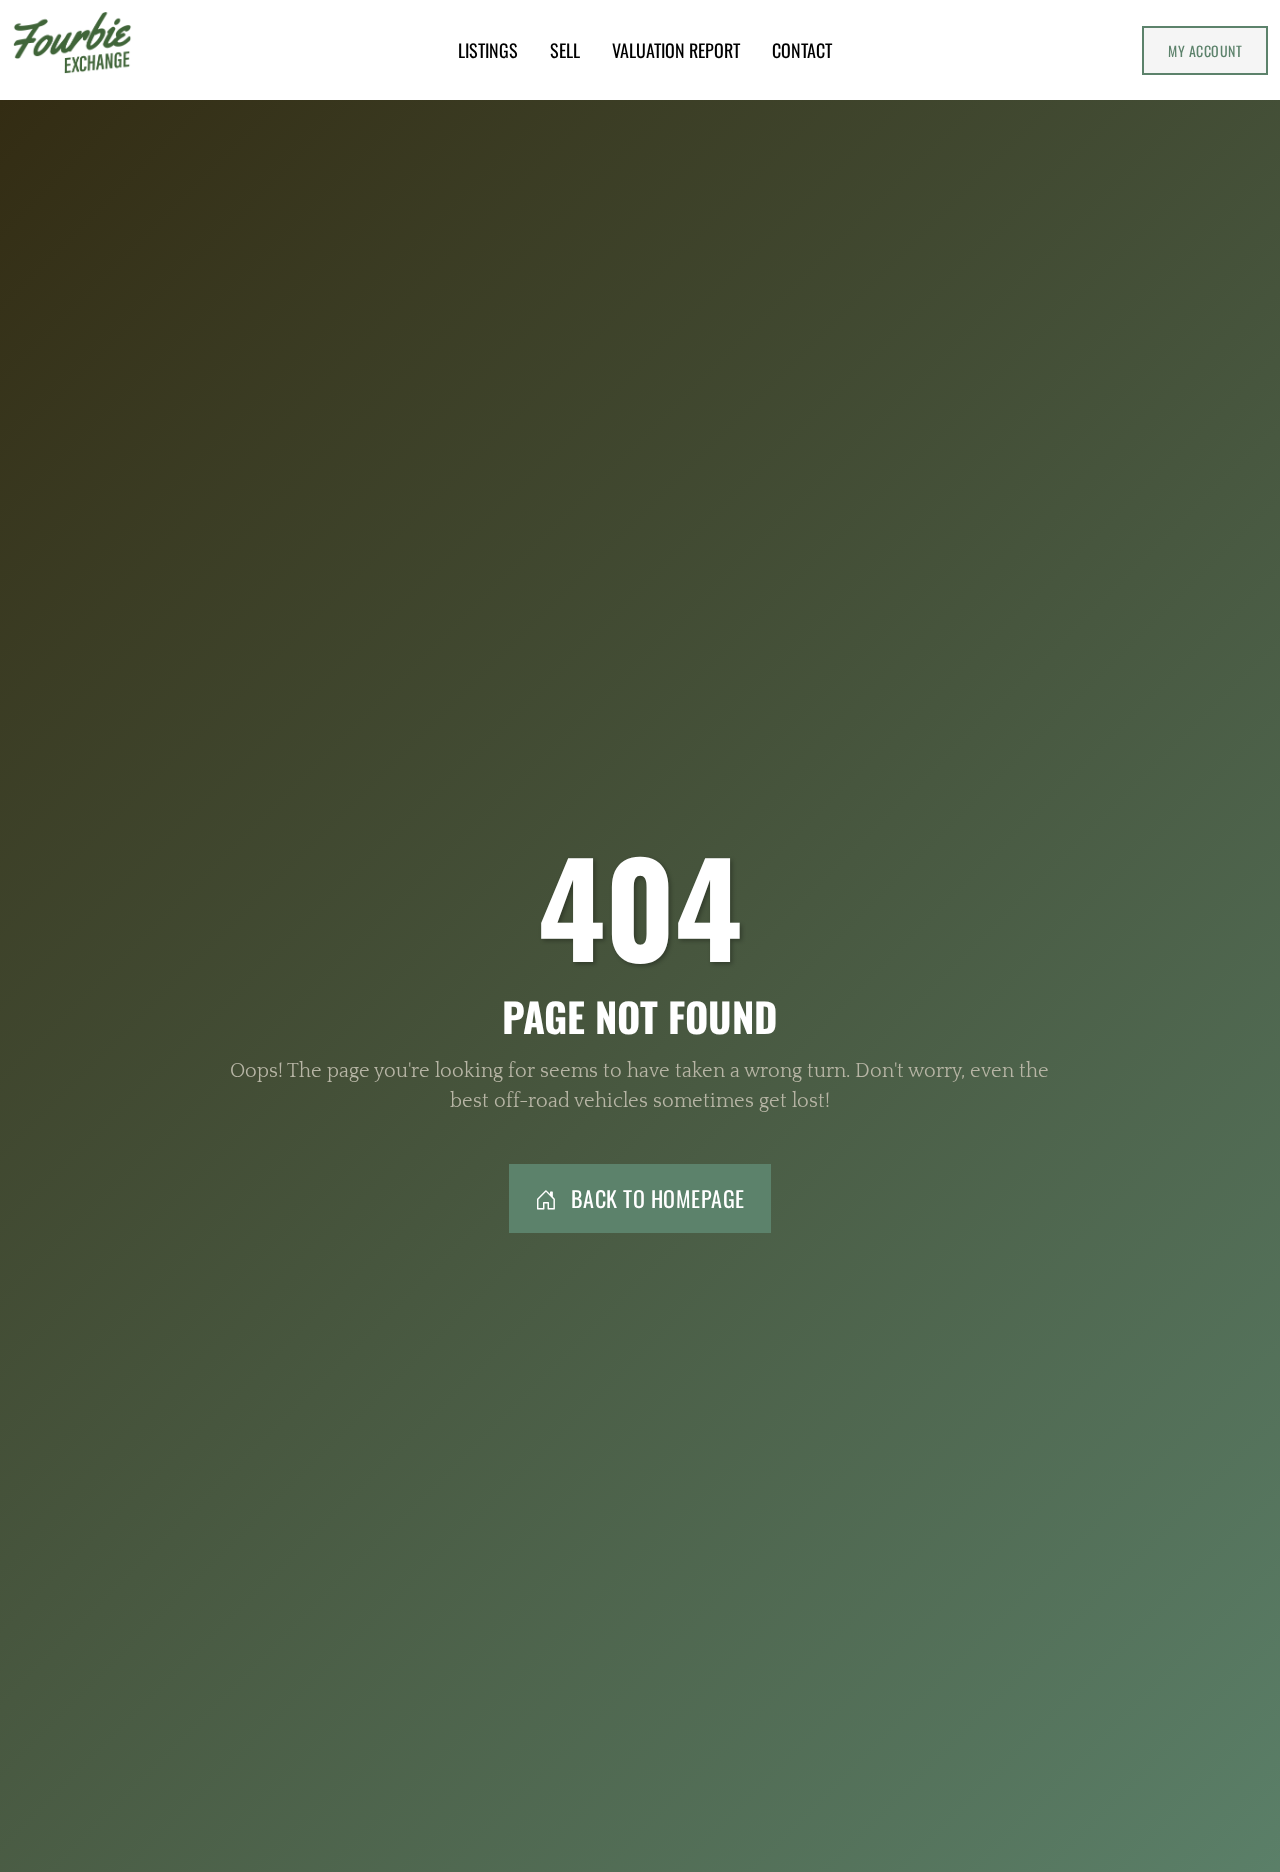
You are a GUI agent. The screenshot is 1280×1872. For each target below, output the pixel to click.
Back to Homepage (655, 1198)
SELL (565, 50)
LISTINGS (488, 50)
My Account (1205, 50)
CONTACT (802, 50)
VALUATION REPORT (676, 50)
